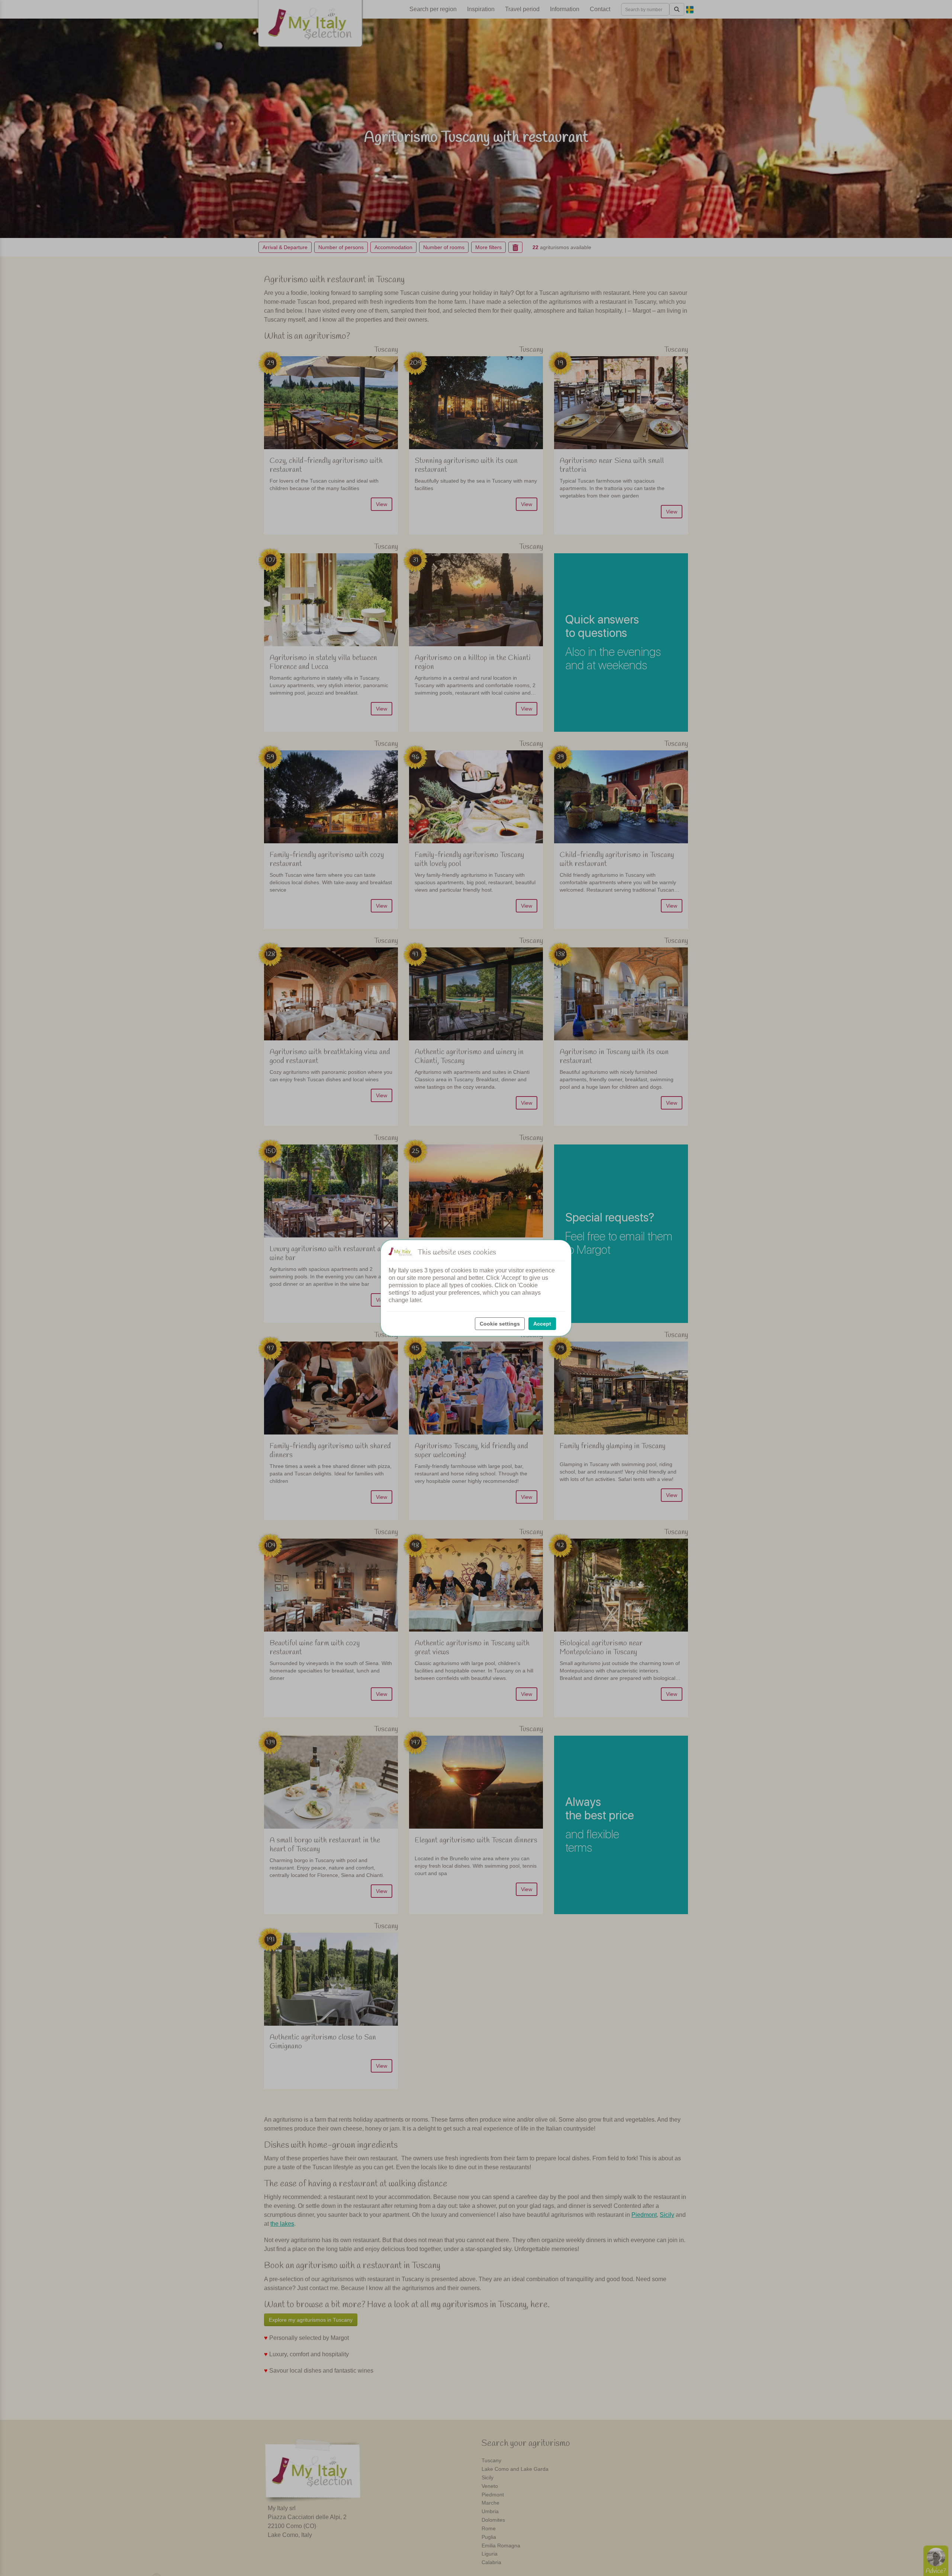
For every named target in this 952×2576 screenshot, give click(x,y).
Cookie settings (500, 1324)
